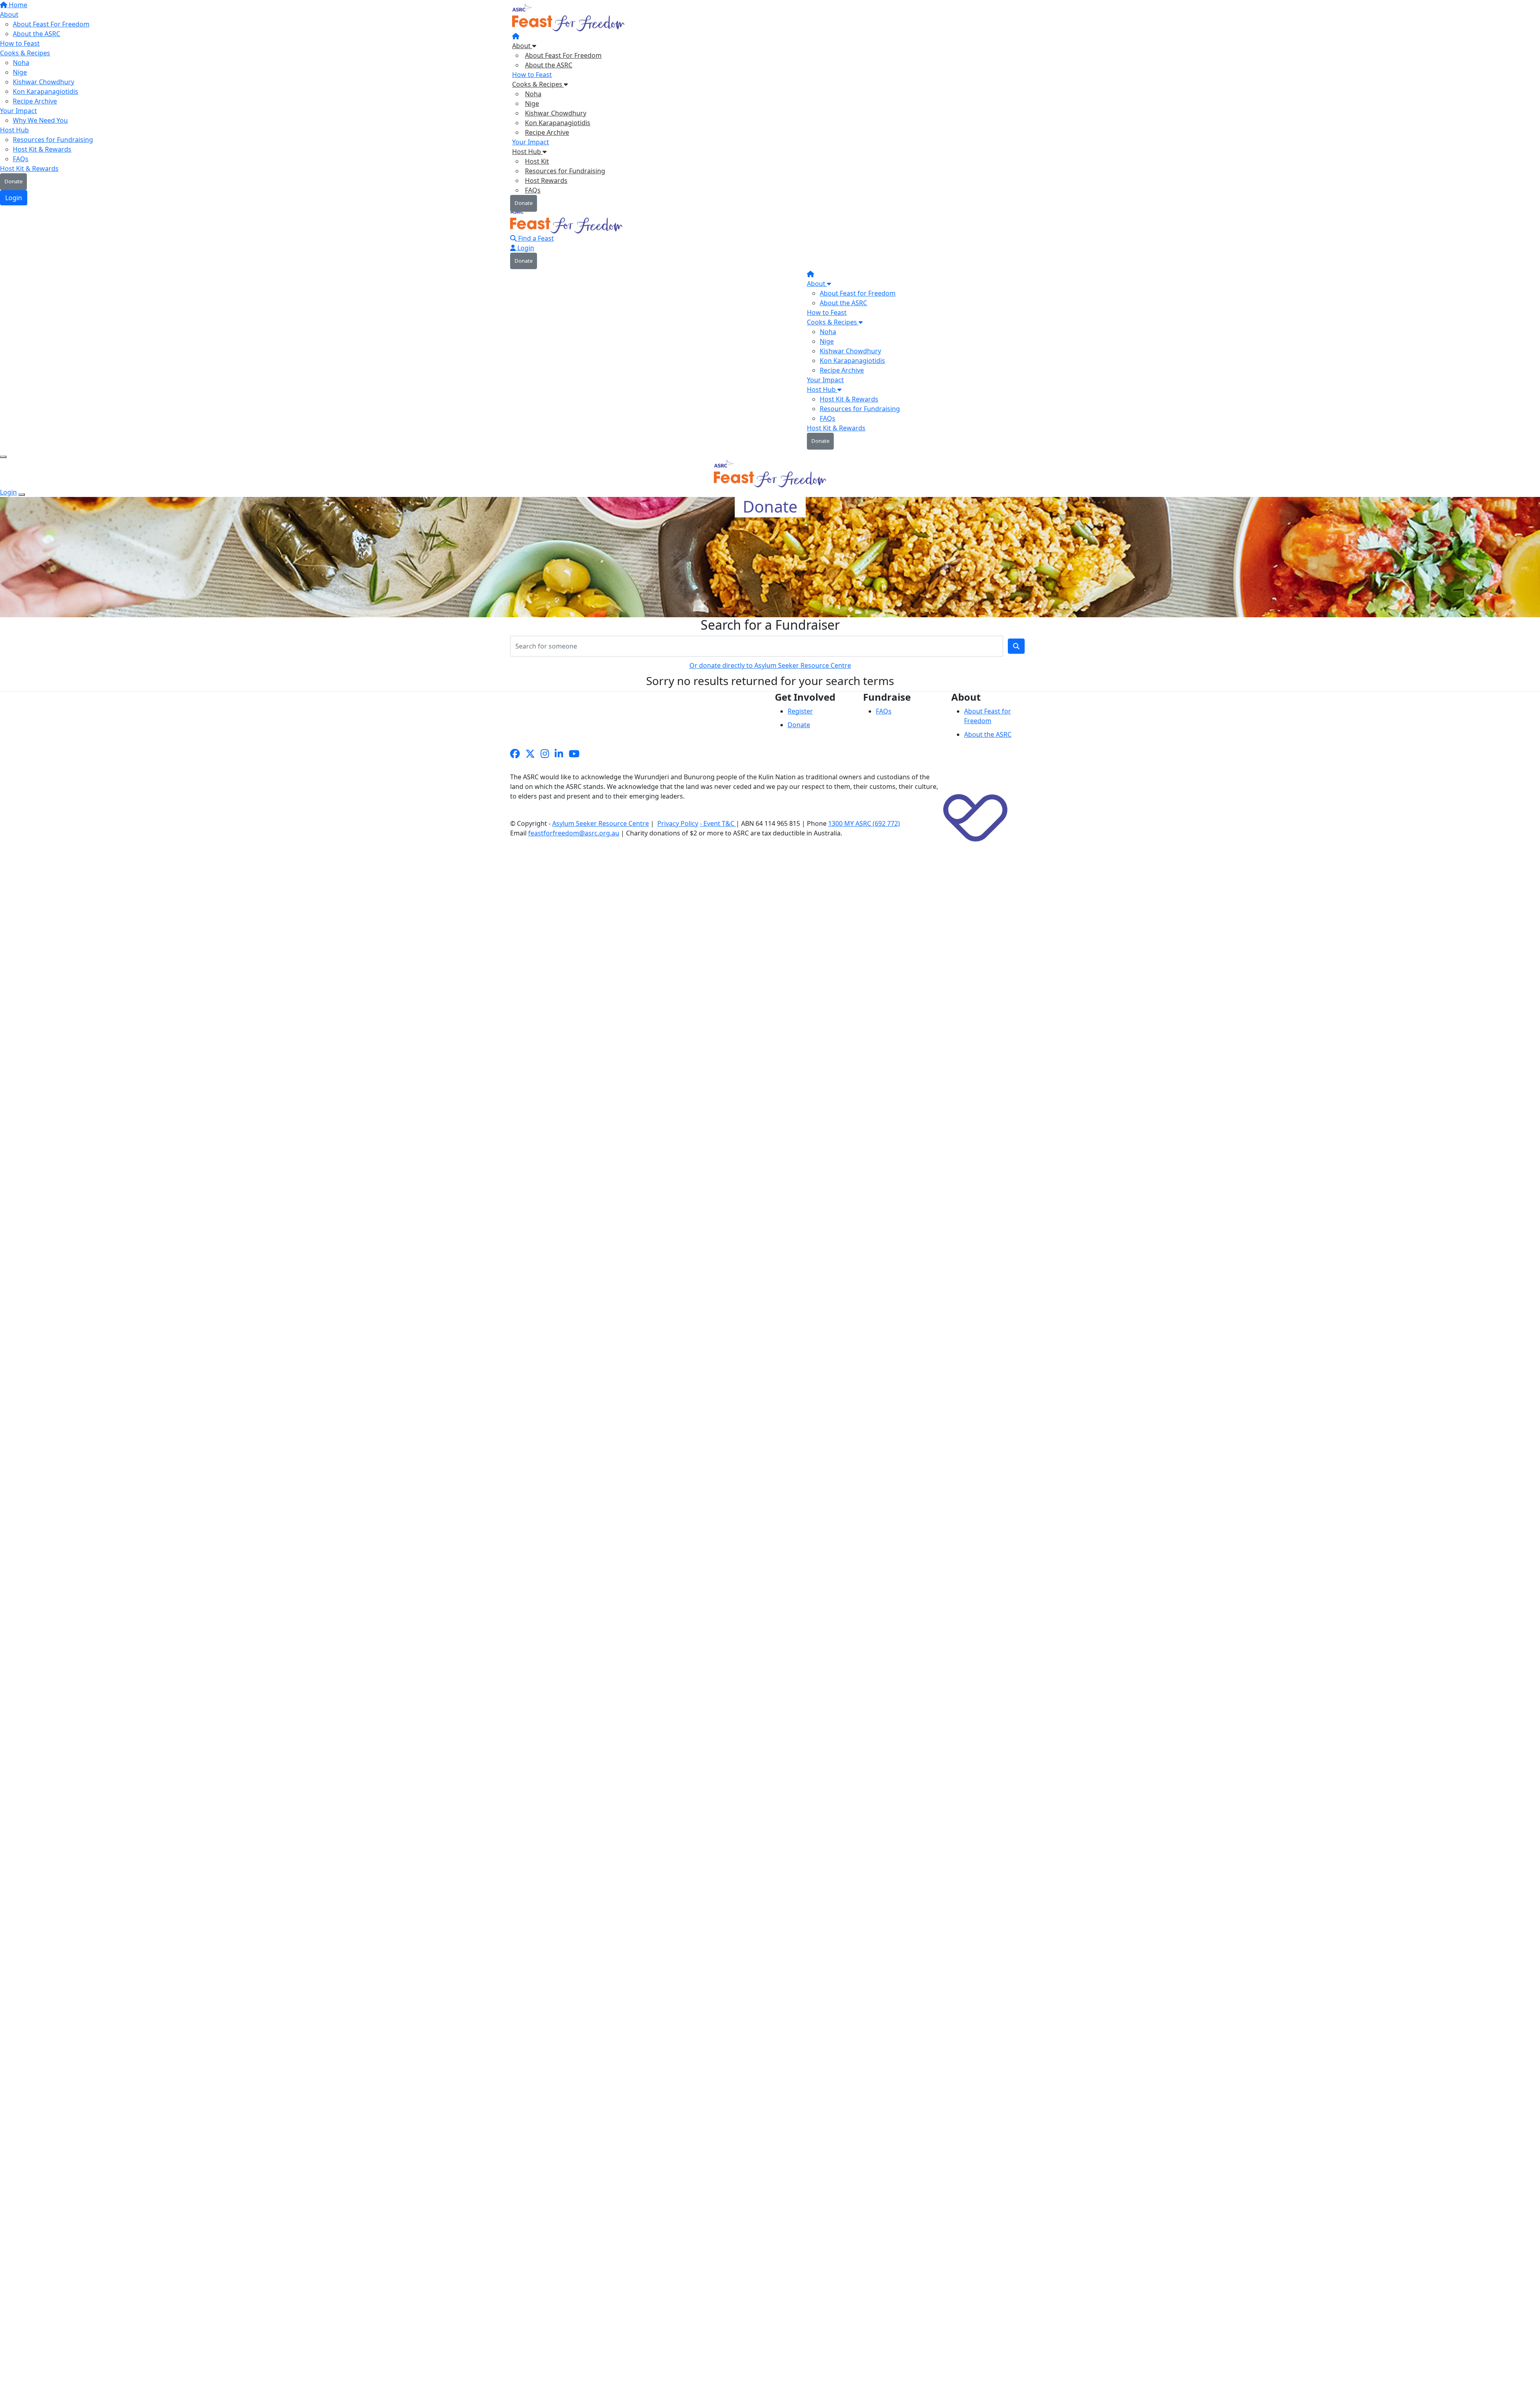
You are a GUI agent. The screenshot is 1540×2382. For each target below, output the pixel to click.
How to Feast (532, 75)
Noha (533, 94)
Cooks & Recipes (538, 84)
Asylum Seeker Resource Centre (601, 823)
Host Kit (537, 161)
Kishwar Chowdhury (556, 113)
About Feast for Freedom (858, 293)
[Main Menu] (3, 457)
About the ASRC (549, 65)
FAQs (533, 190)
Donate (524, 203)
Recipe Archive (547, 132)
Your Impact (531, 142)
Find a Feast (535, 238)
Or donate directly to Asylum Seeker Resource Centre (770, 665)
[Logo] (569, 19)
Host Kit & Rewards (849, 399)
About (522, 46)
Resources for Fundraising (565, 171)
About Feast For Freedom (563, 55)
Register (800, 711)
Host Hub (527, 152)
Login (525, 248)
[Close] (22, 495)
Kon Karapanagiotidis (558, 123)
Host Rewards (546, 180)
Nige (532, 103)
